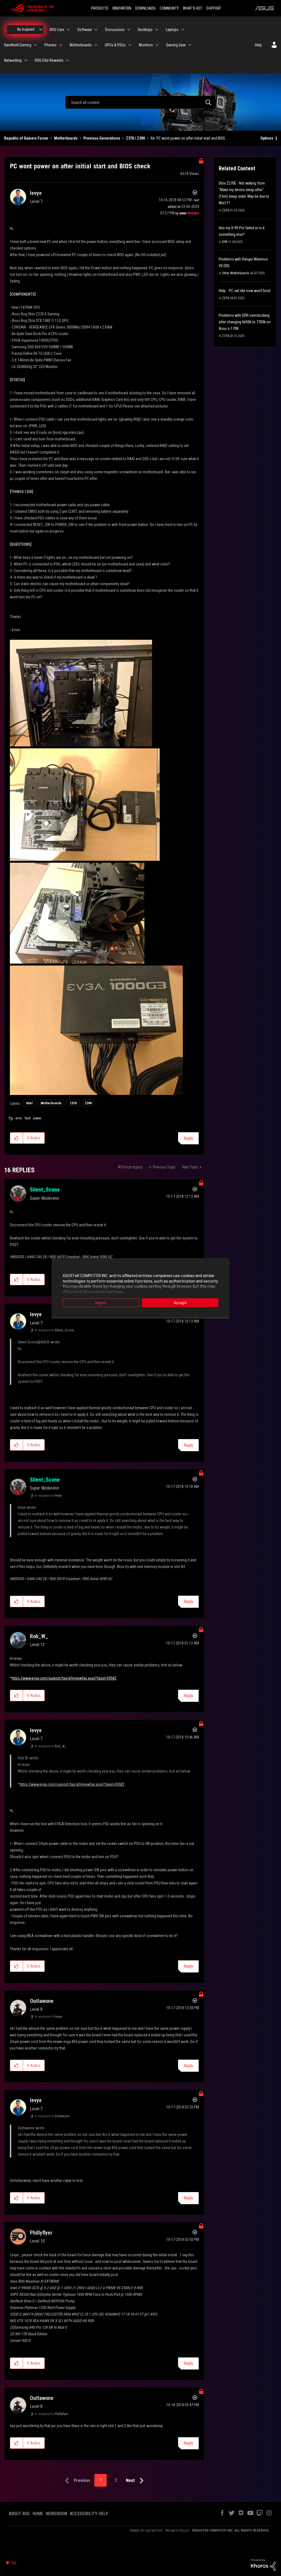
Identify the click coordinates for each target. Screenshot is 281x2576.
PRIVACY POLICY (177, 2531)
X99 (225, 242)
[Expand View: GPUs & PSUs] (130, 45)
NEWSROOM (57, 2514)
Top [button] (14, 2563)
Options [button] (267, 138)
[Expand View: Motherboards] (96, 45)
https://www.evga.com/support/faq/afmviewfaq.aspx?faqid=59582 (64, 1678)
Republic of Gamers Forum (26, 138)
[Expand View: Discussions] (129, 30)
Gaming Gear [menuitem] (176, 45)
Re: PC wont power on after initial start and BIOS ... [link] (189, 138)
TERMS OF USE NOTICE (146, 2531)
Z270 (225, 210)
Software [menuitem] (85, 30)
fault (28, 1118)
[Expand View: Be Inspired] (41, 30)
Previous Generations (102, 138)
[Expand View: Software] (96, 30)
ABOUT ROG (19, 2514)
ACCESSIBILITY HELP (89, 2514)
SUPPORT (214, 8)
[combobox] (140, 102)
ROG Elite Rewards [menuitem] (49, 60)
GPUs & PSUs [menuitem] (115, 45)
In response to (54, 1330)
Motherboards (66, 138)
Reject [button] (101, 1303)
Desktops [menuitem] (145, 30)
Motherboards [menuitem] (81, 45)
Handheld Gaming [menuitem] (18, 45)
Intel (29, 1103)
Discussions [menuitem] (115, 30)
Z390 (88, 1103)
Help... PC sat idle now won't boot (245, 291)
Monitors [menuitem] (146, 45)
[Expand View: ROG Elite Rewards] (68, 60)
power (37, 1118)
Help (258, 45)
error (19, 1118)
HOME (38, 2514)
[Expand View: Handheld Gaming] (35, 45)
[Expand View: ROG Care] (68, 30)
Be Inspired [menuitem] (26, 29)
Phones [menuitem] (50, 45)
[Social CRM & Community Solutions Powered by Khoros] (263, 2564)
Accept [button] (180, 1303)
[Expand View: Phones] (61, 45)
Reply (188, 1138)
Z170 (225, 336)
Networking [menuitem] (13, 60)
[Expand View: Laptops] (182, 30)
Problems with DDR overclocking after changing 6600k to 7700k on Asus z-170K (245, 322)
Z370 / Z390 (135, 138)
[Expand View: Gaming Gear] (190, 45)
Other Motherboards (236, 273)
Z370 (73, 1103)
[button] (17, 1138)
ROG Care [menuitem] (57, 30)
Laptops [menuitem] (172, 30)
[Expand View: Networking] (26, 60)
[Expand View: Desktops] (157, 30)
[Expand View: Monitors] (157, 45)
